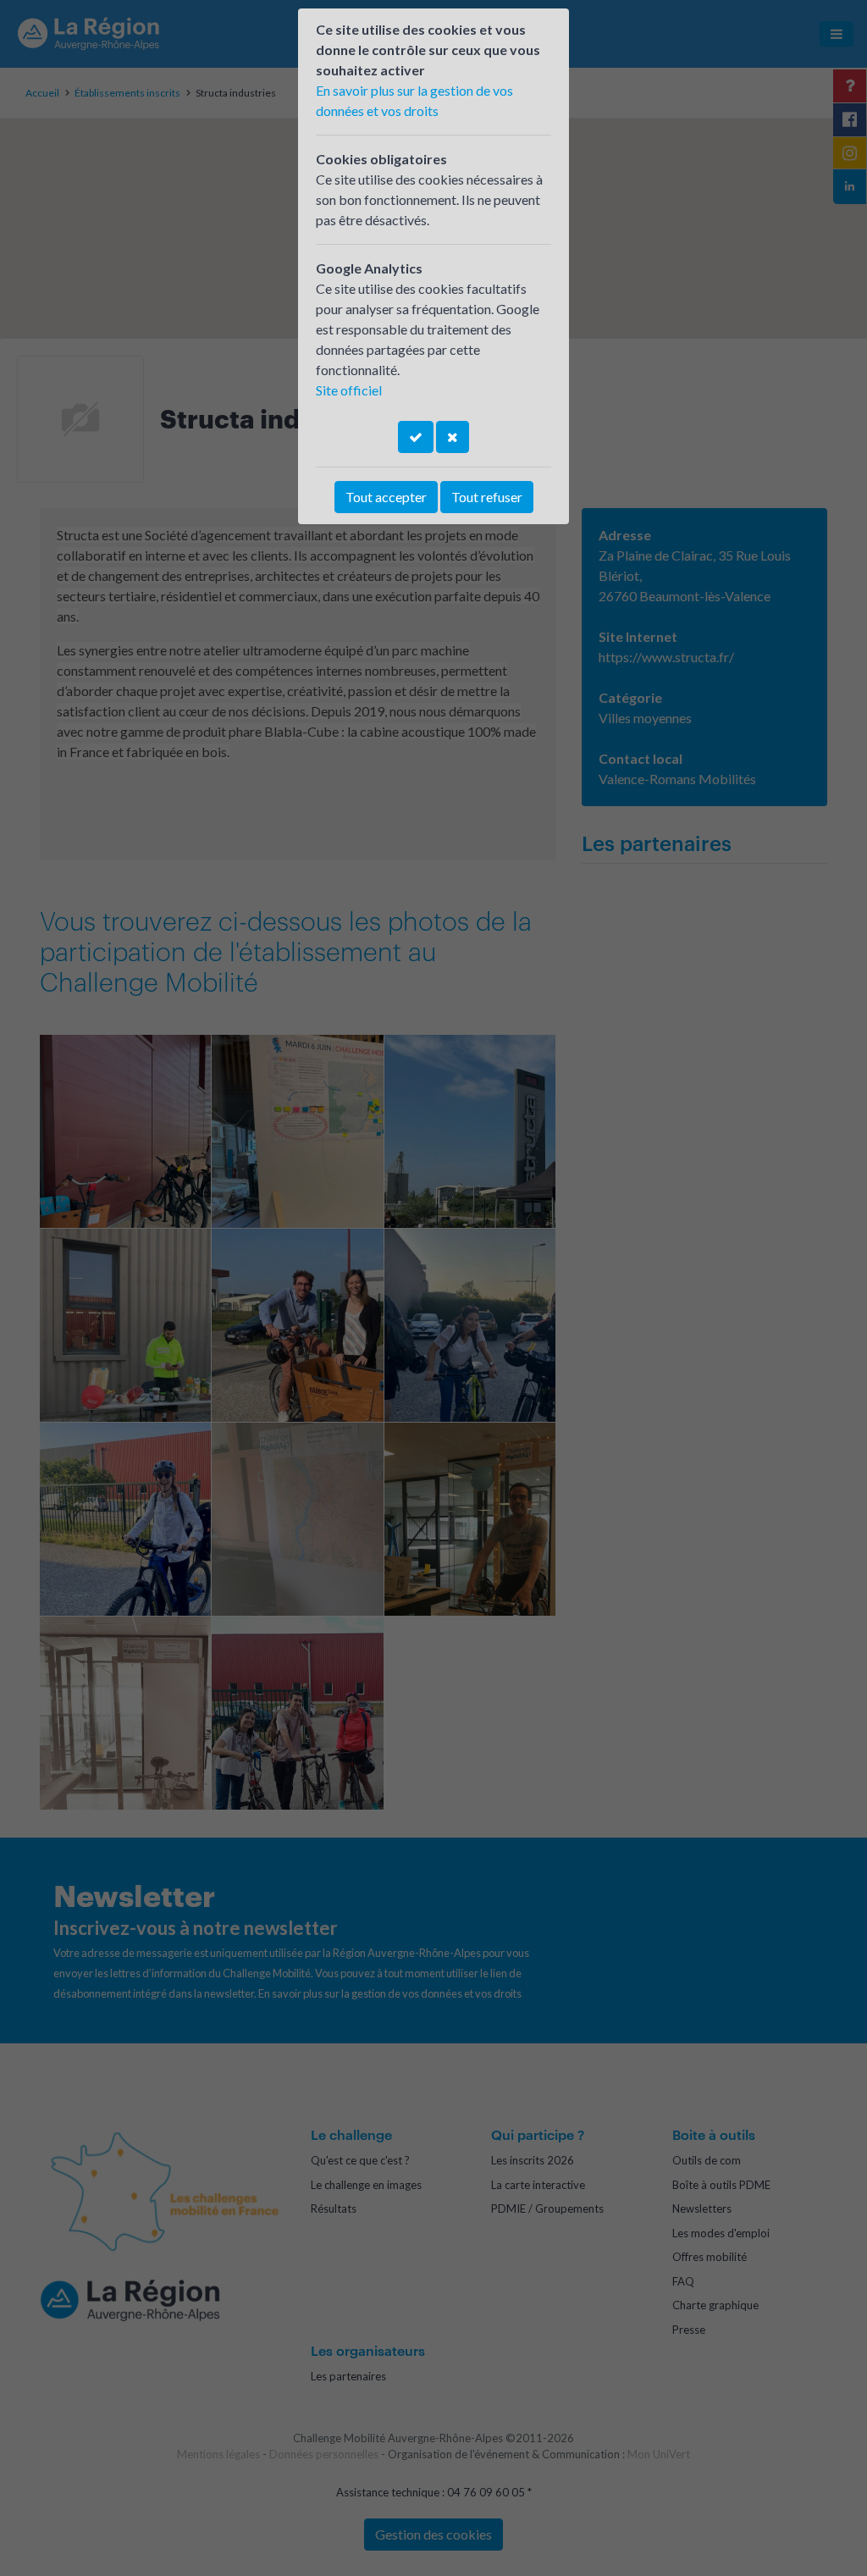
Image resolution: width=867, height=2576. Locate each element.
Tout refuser (487, 497)
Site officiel (349, 390)
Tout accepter (386, 497)
